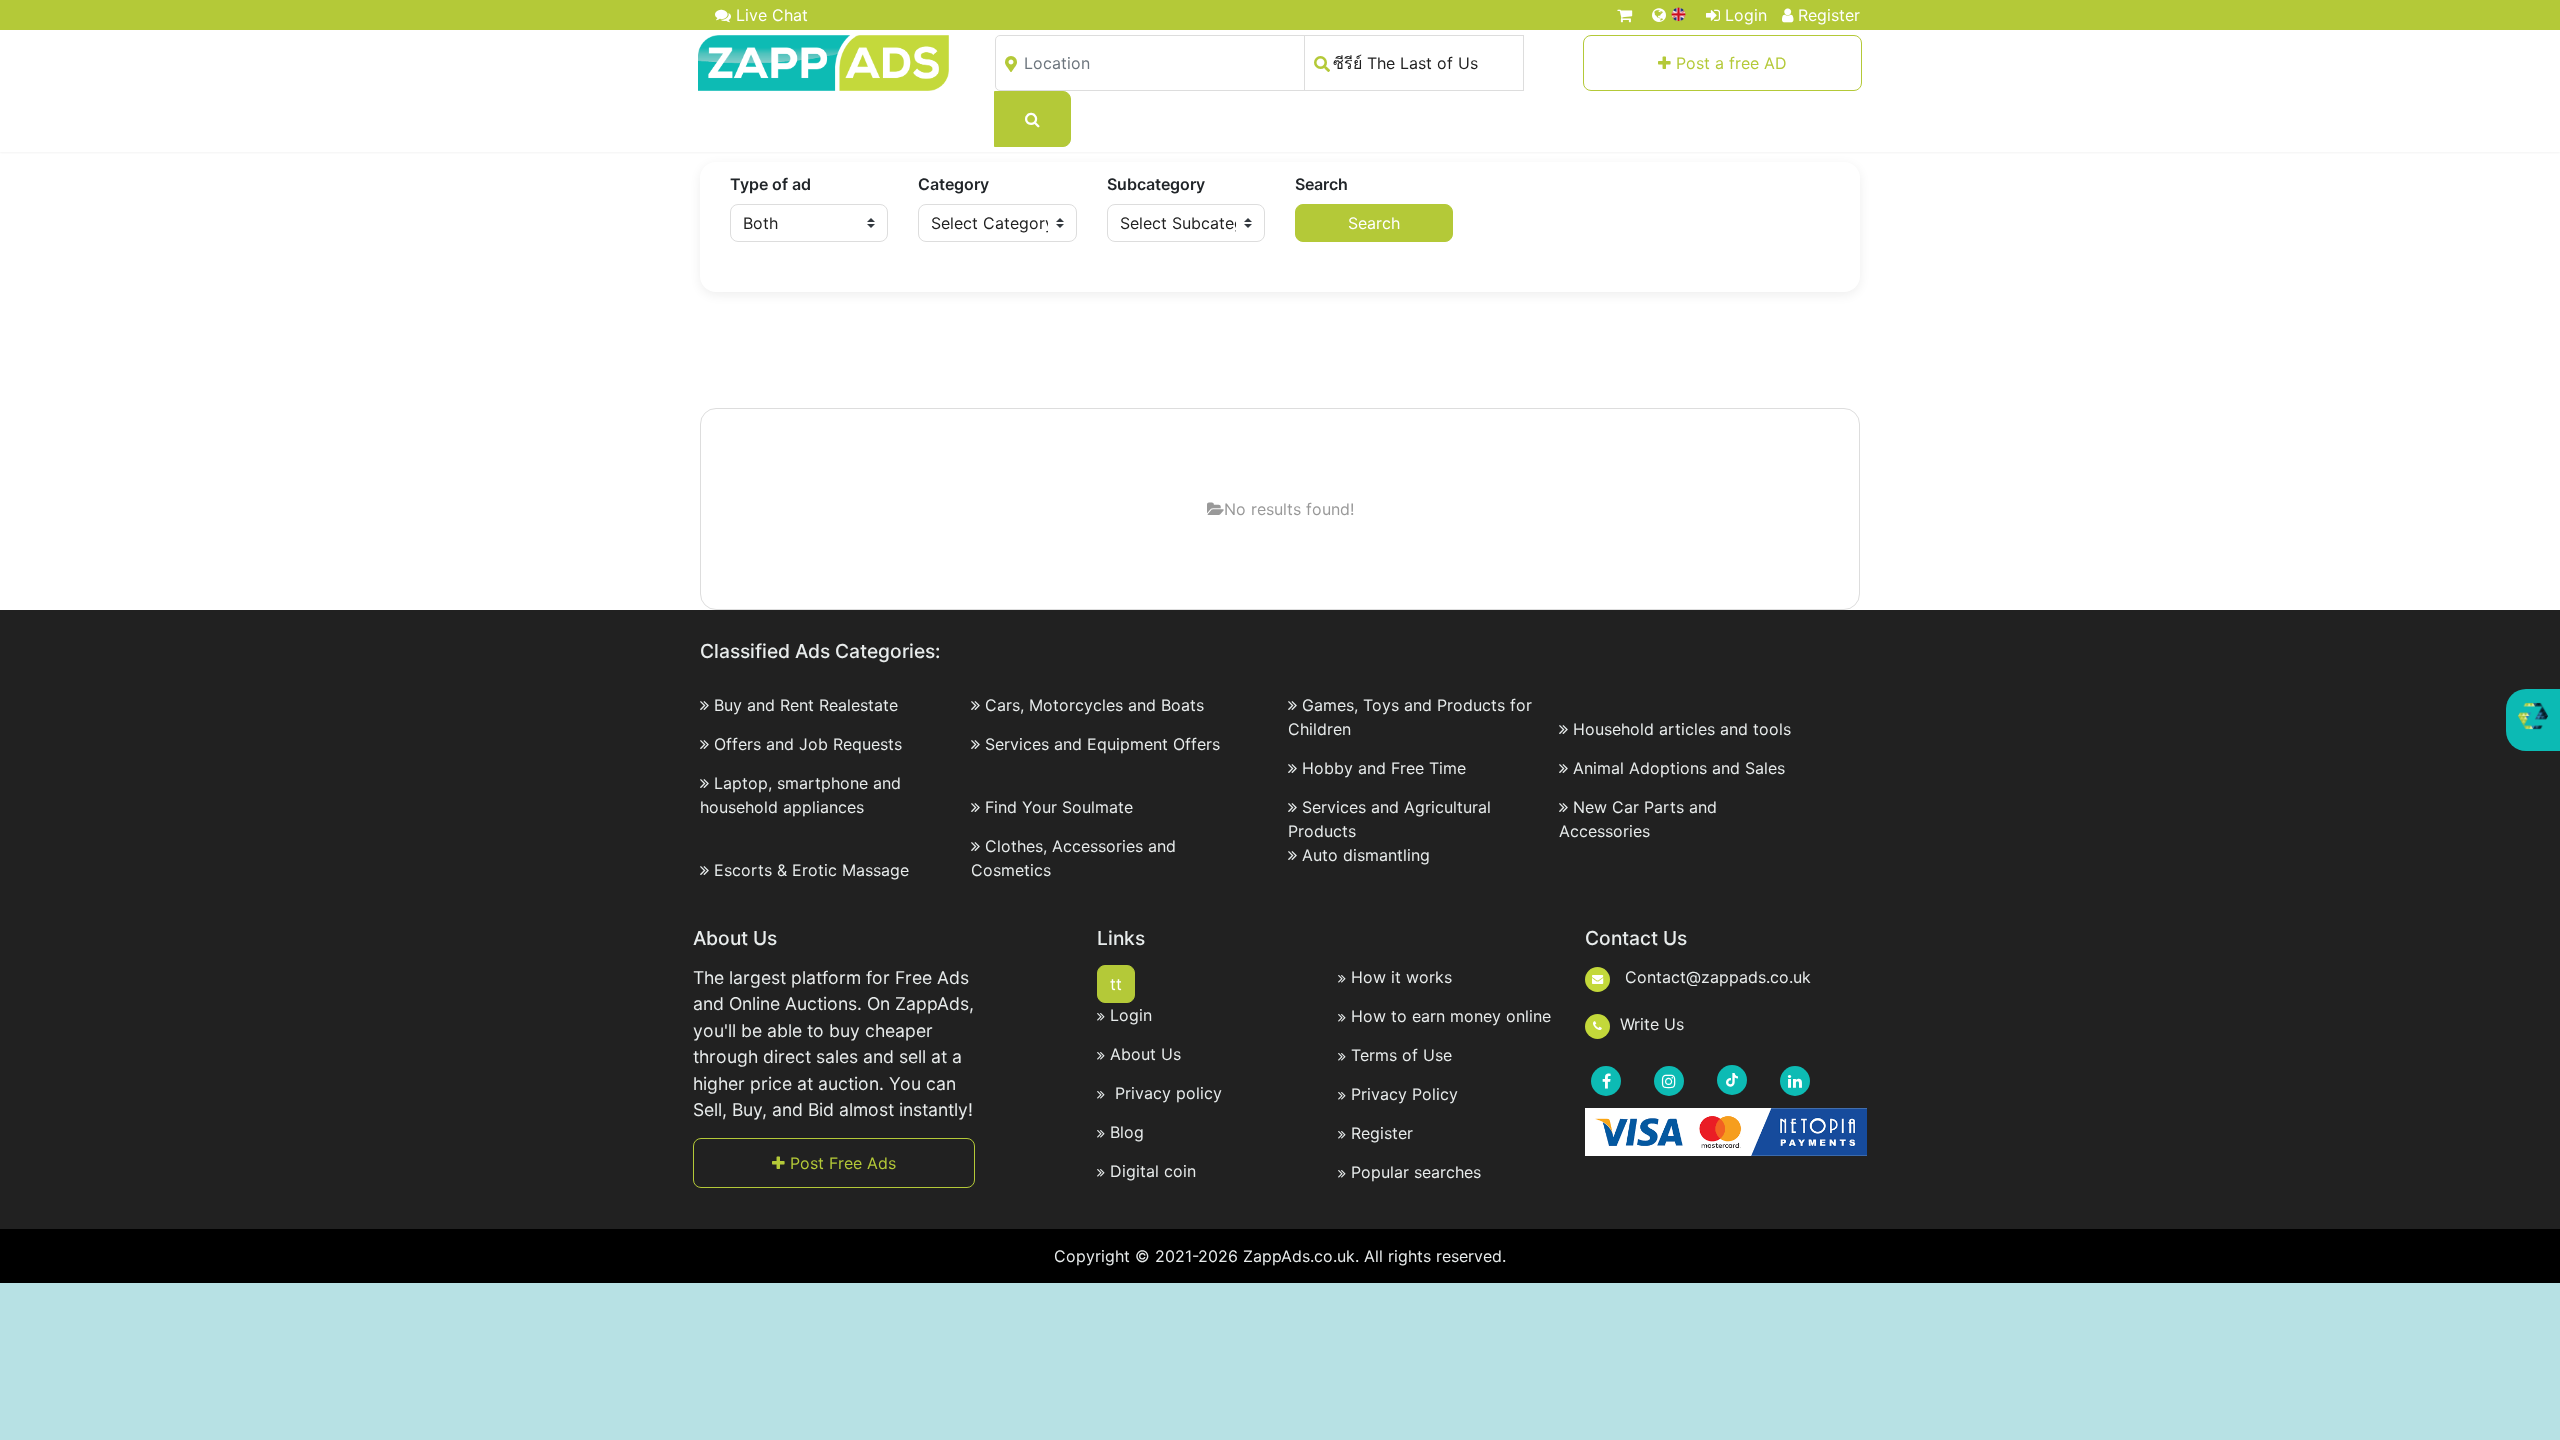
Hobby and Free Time (1384, 768)
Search (1321, 184)
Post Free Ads (840, 1163)
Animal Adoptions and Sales (1679, 768)
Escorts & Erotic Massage (811, 870)
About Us (1145, 1054)
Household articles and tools (1682, 729)
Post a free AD (1729, 63)
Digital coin (1153, 1171)
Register (1829, 15)
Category (953, 184)
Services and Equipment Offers (1102, 744)
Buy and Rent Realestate (806, 705)
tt (1116, 984)
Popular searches (1416, 1172)
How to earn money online (1451, 1016)
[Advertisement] (1280, 352)
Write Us (1652, 1024)
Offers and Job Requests (808, 744)
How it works (1401, 977)
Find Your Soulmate (1059, 807)
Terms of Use (1401, 1055)
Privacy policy (1166, 1093)
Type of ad (770, 184)
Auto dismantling (1366, 855)
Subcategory (1156, 184)
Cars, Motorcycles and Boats (1094, 705)
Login (1746, 15)
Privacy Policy (1404, 1094)
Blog (1127, 1132)
